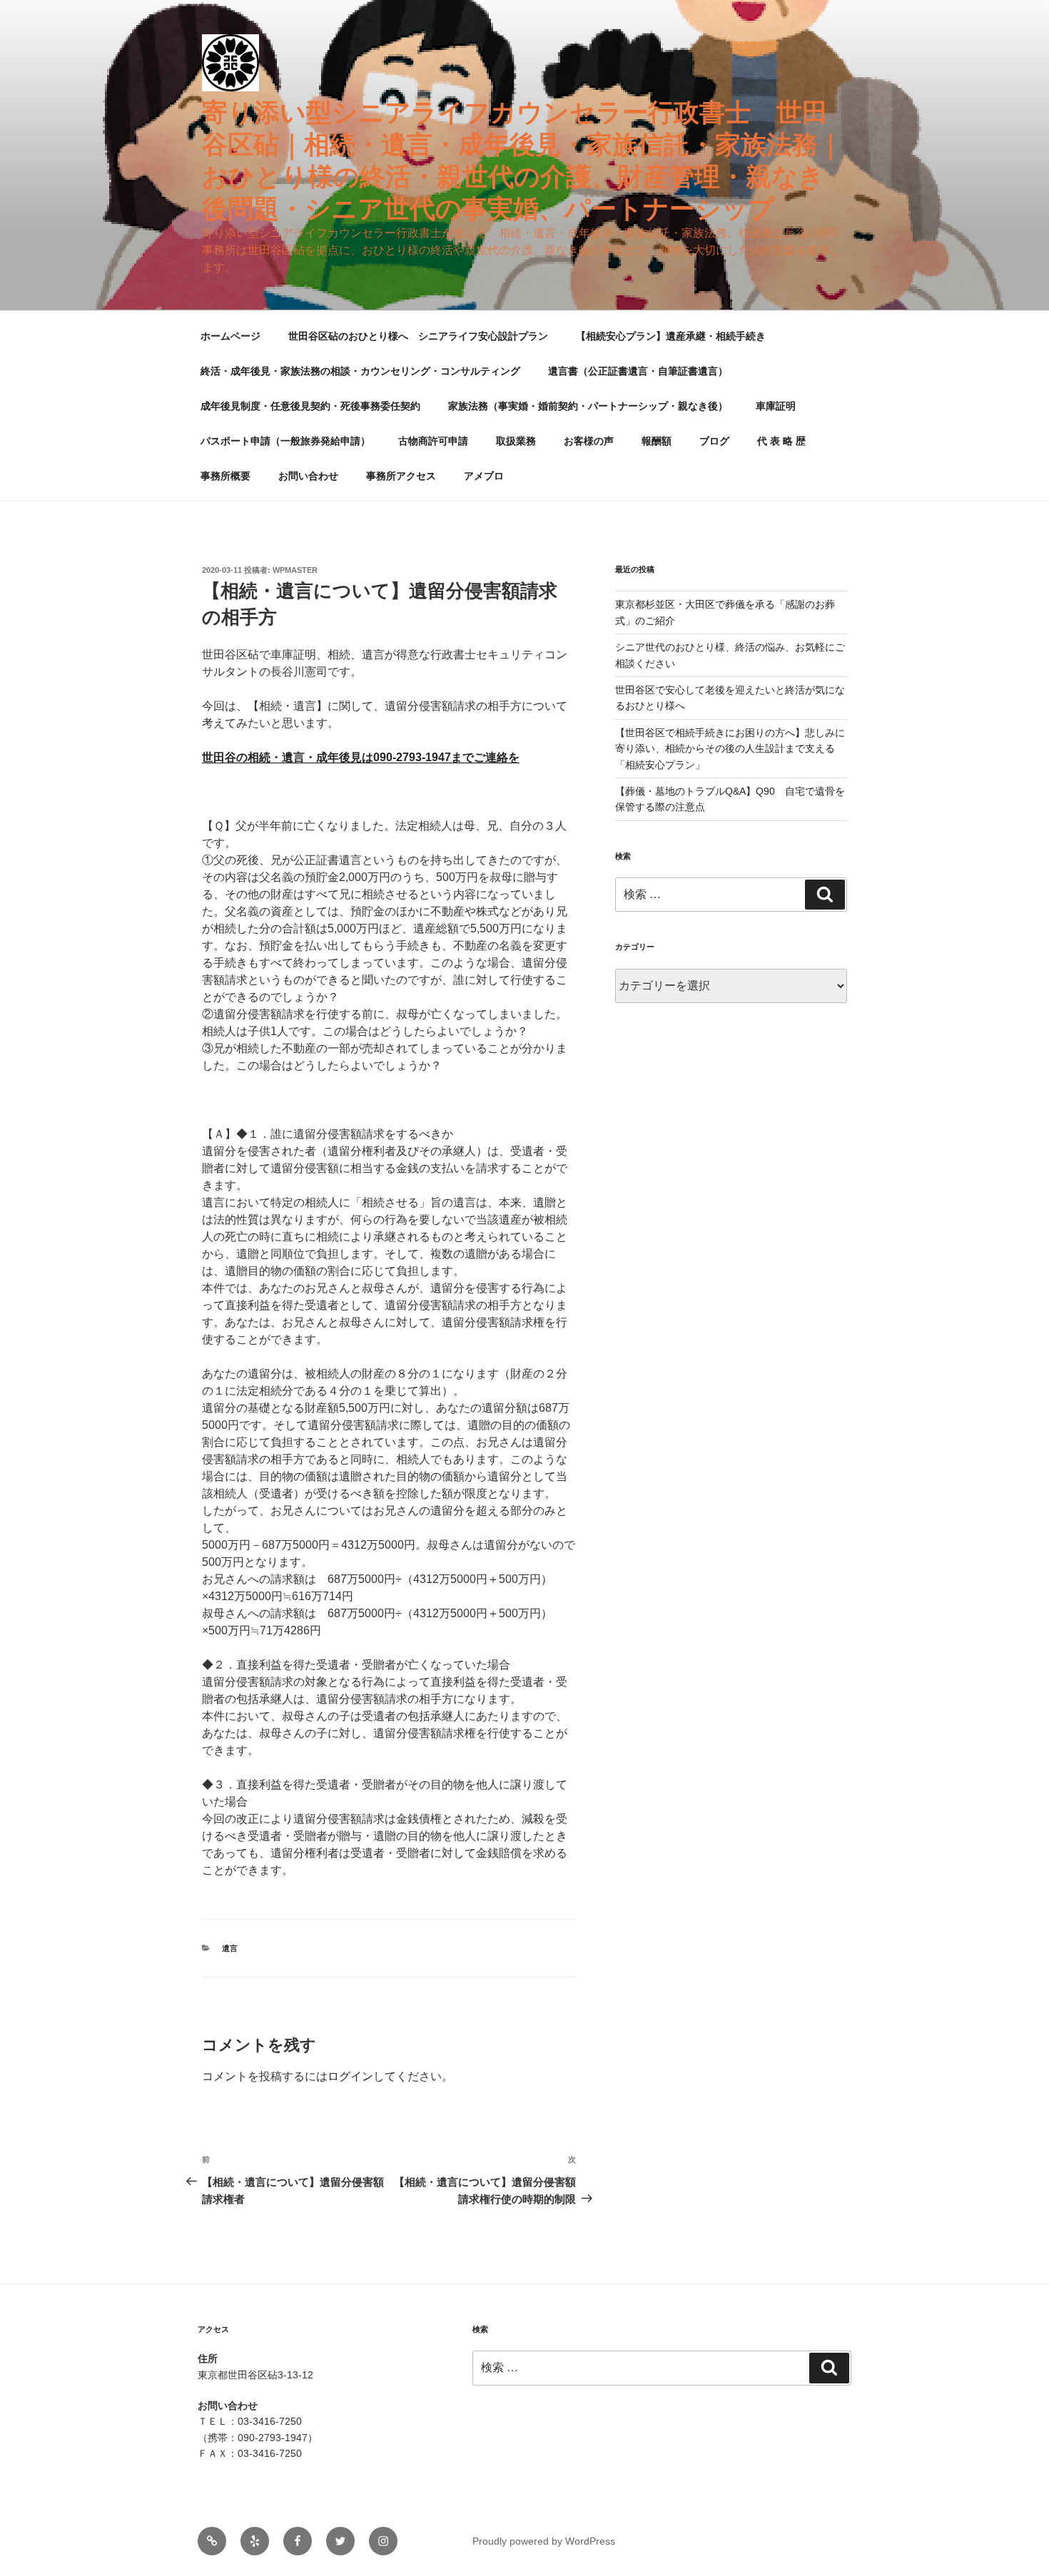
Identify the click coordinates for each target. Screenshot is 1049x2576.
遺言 (230, 1948)
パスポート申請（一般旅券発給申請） (285, 441)
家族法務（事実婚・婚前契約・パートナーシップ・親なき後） (588, 406)
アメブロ (484, 476)
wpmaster (295, 570)
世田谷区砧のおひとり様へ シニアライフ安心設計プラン (418, 336)
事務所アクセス (401, 476)
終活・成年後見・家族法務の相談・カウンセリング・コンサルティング (360, 371)
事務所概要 (225, 476)
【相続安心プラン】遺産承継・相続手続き (671, 336)
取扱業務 (516, 441)
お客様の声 (589, 441)
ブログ (714, 441)
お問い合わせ (308, 476)
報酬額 (657, 441)
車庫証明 (776, 406)
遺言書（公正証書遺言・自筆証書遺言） (638, 371)
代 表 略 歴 (781, 441)
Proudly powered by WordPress (544, 2541)
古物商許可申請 (433, 441)
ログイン (350, 2076)
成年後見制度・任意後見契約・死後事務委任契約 (310, 406)
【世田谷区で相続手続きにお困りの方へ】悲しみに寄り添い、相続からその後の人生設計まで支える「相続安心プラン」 (730, 749)
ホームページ (230, 336)
